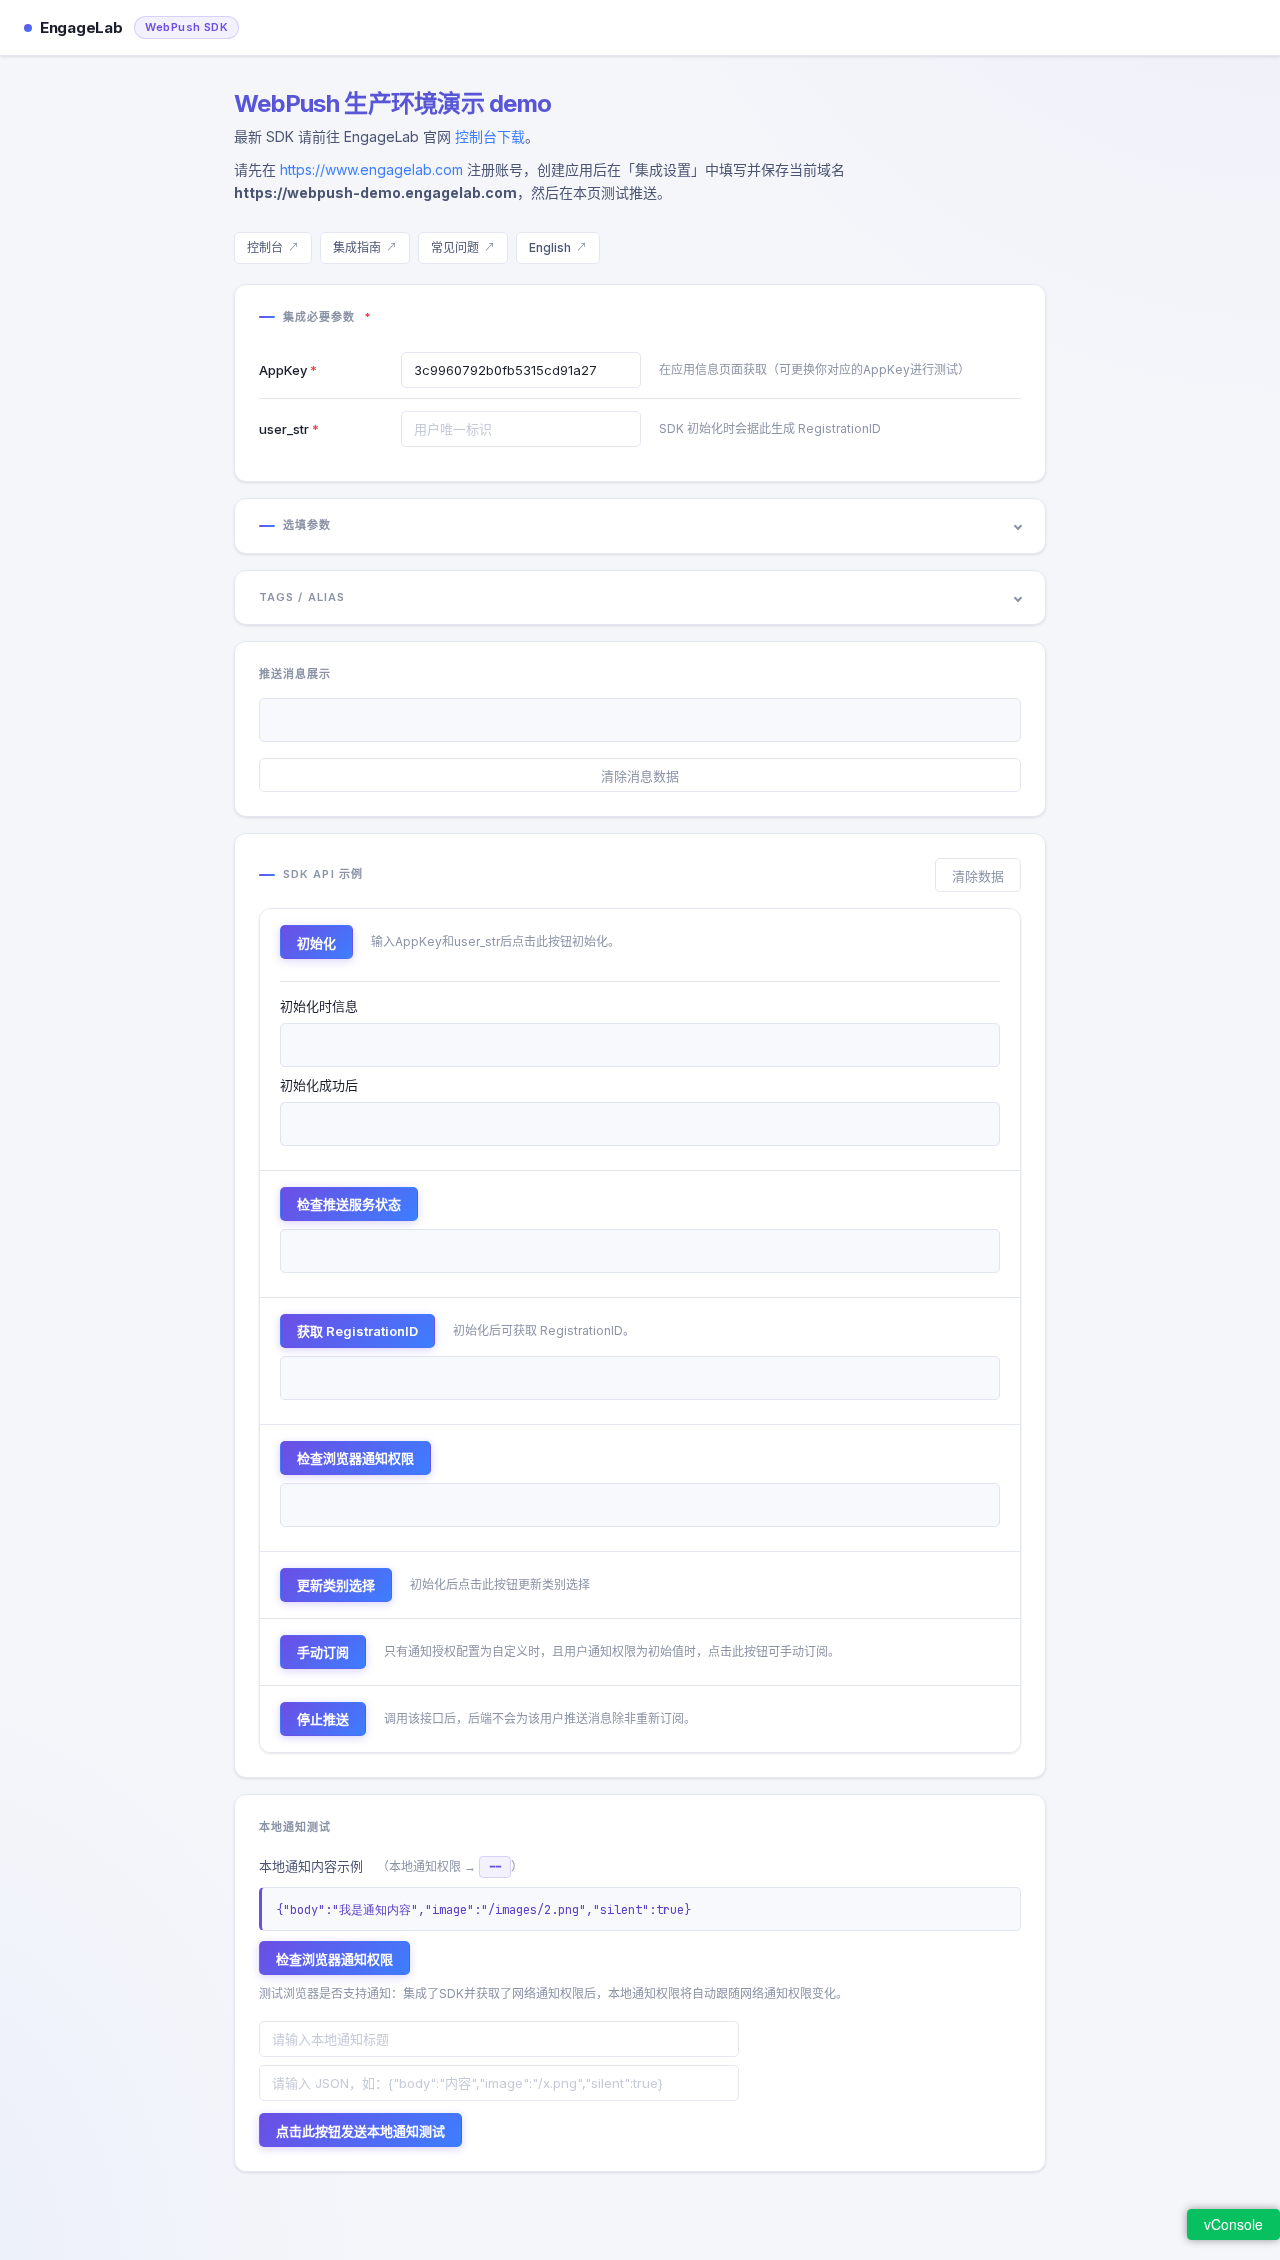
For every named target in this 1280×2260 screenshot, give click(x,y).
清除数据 (978, 876)
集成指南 (357, 247)
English (550, 247)
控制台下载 (490, 136)
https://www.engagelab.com (371, 169)
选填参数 (307, 525)
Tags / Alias (302, 597)
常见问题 (455, 247)
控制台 (265, 247)
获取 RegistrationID (357, 1331)
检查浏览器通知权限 (355, 1458)
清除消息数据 (640, 776)
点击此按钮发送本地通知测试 (360, 2131)
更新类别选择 (336, 1585)
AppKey (283, 370)
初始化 (316, 943)
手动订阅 (323, 1652)
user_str (284, 429)
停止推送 (323, 1719)
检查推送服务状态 (349, 1204)
